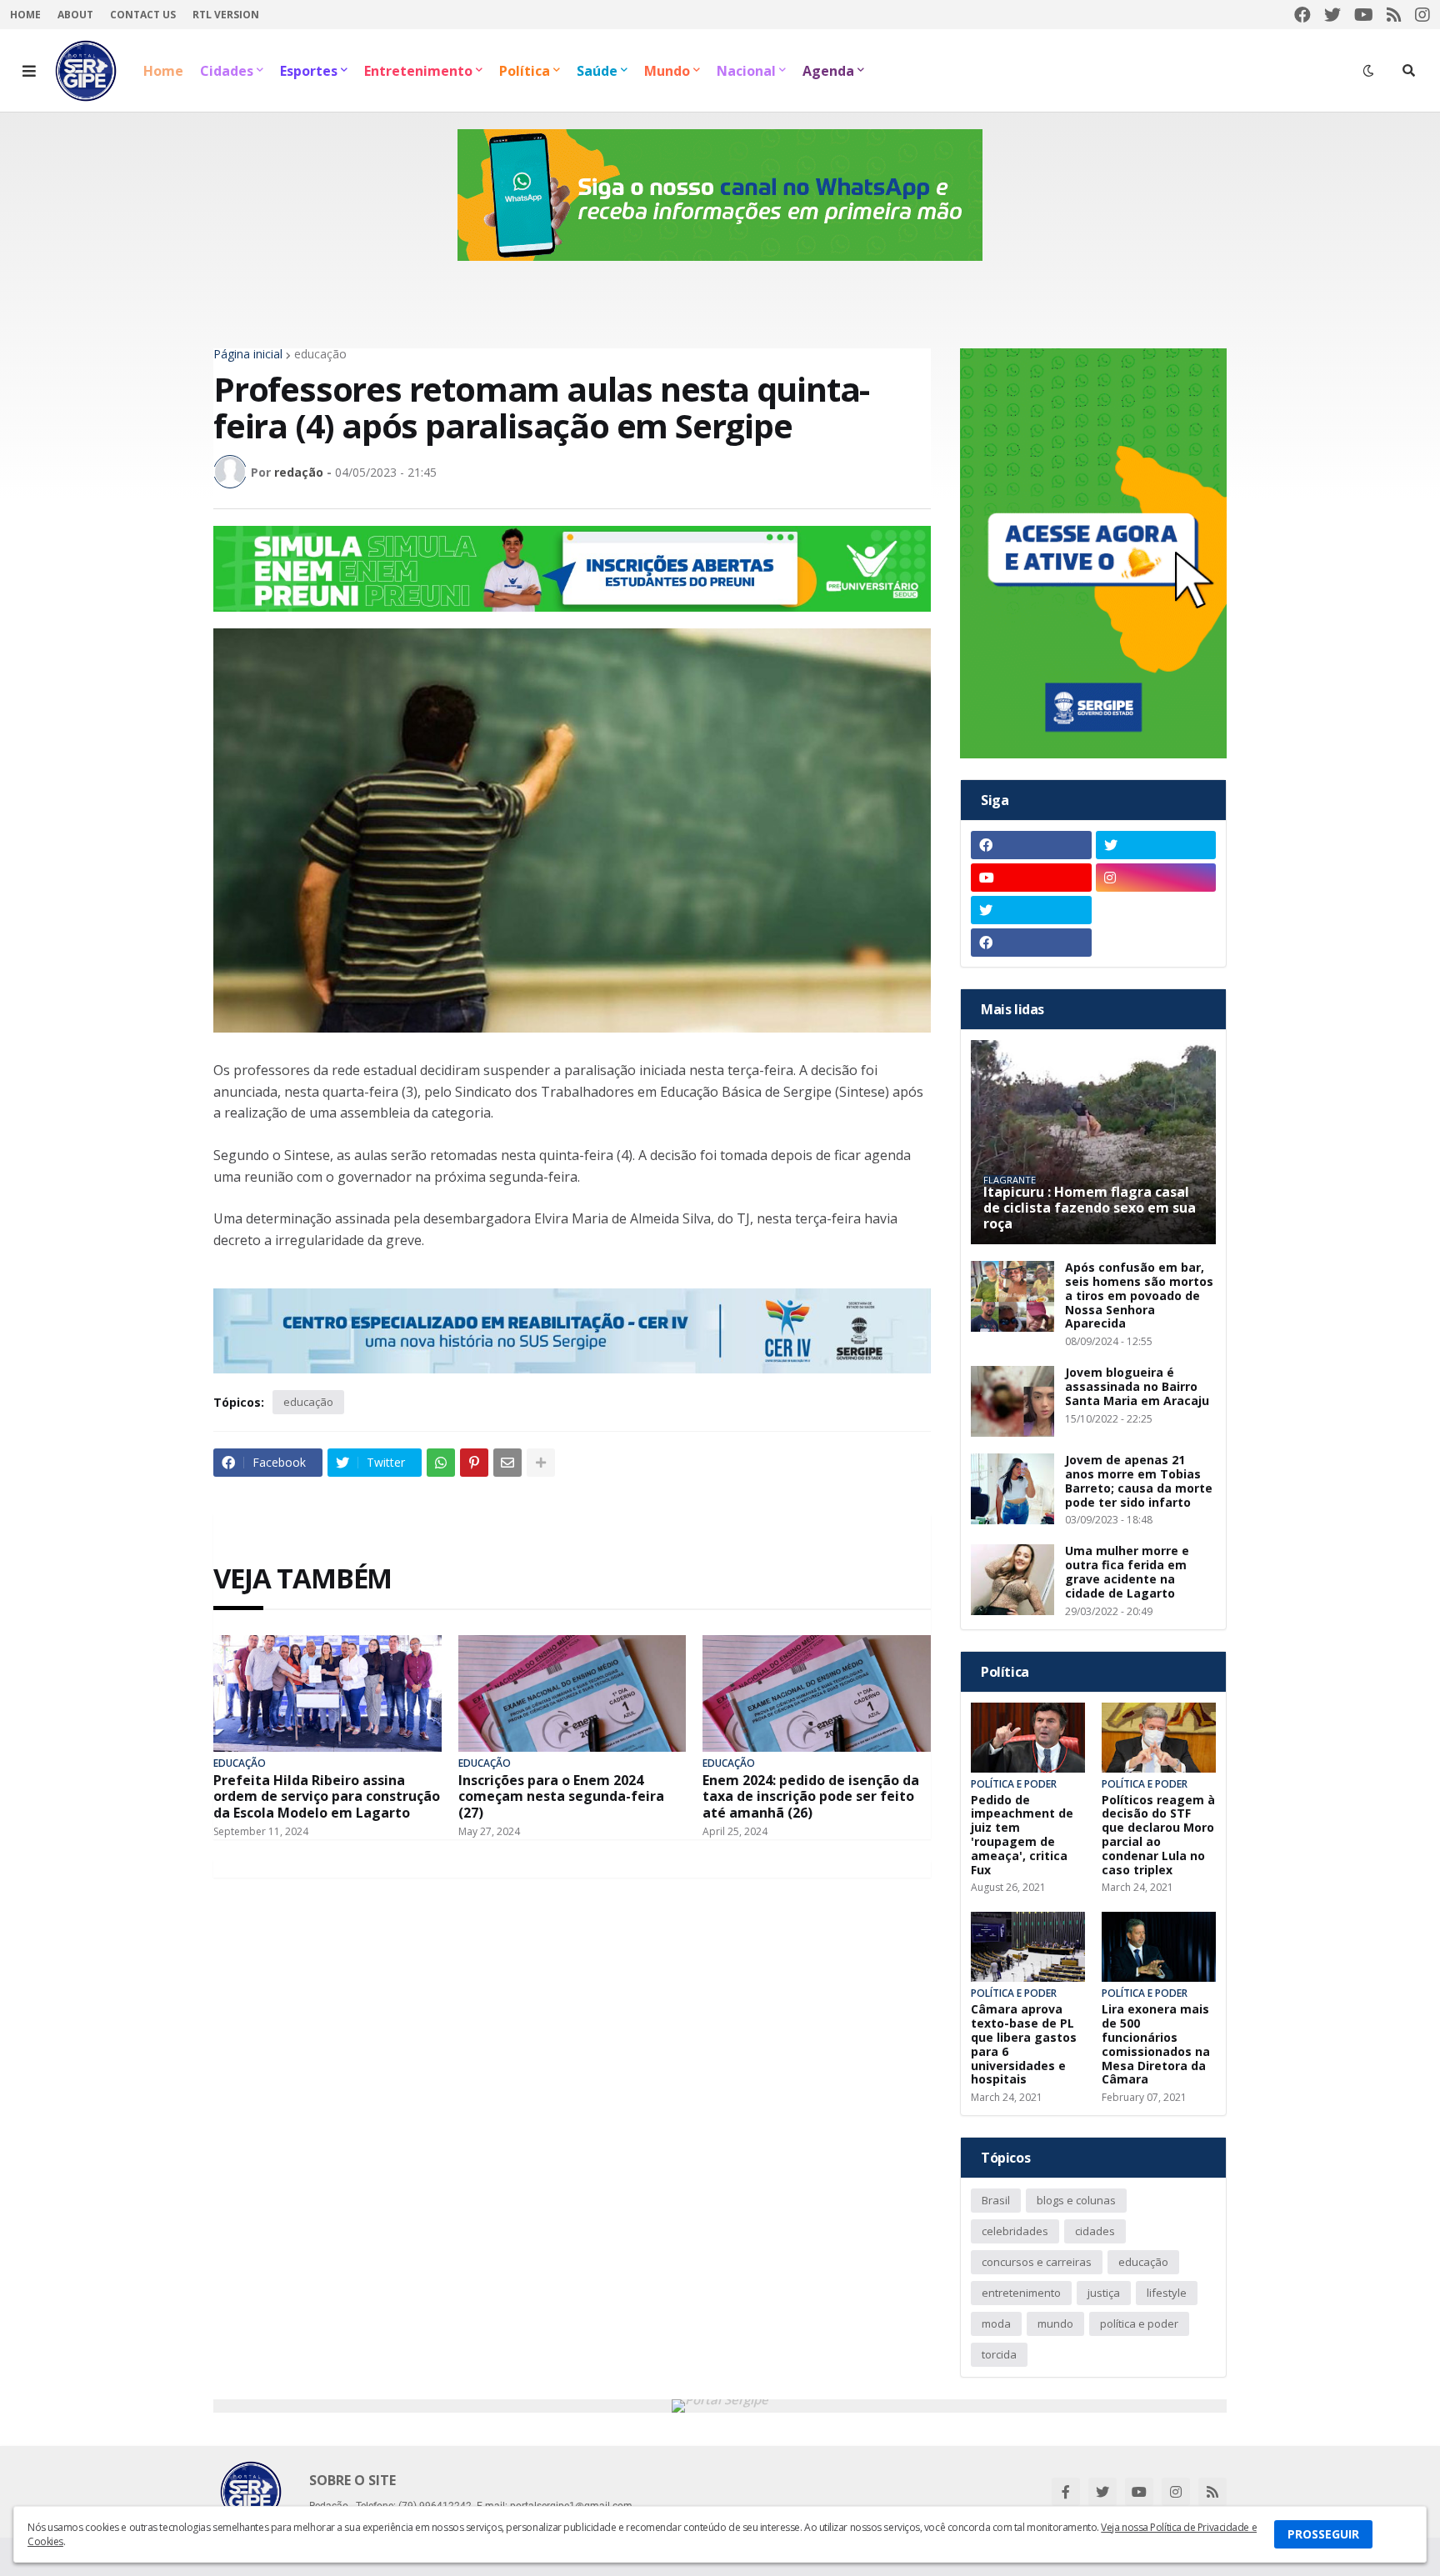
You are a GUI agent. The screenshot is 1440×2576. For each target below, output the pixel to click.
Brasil (996, 2200)
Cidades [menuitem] (227, 71)
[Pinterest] (474, 1463)
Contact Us (143, 15)
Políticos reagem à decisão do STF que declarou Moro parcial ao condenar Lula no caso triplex (1158, 1836)
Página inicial (248, 354)
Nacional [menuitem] (746, 71)
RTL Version (226, 15)
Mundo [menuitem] (667, 71)
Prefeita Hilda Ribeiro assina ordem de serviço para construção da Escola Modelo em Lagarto (327, 1797)
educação (320, 354)
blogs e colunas (1076, 2200)
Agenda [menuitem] (828, 71)
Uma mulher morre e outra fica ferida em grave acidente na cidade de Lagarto (1127, 1572)
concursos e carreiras (1037, 2262)
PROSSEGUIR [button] (1323, 2534)
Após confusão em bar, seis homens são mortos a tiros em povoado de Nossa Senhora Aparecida (1139, 1296)
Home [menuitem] (163, 71)
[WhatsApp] (441, 1463)
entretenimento (1021, 2293)
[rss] (1394, 15)
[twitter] (1332, 15)
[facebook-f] (1066, 2492)
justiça (1104, 2293)
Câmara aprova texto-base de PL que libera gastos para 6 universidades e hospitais (1024, 2045)
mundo (1055, 2323)
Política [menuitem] (525, 71)
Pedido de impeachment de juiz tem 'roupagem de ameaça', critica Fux (1022, 1836)
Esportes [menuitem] (309, 71)
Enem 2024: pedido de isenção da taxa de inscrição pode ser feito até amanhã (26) (811, 1797)
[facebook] (1302, 15)
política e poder (1139, 2323)
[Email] (507, 1463)
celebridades (1015, 2231)
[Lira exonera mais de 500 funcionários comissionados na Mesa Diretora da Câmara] (1159, 1947)
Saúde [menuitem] (597, 71)
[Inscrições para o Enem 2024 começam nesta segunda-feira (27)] (572, 1693)
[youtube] (1364, 15)
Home (25, 15)
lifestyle (1167, 2293)
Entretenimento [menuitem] (418, 71)
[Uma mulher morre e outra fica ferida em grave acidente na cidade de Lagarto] (1012, 1580)
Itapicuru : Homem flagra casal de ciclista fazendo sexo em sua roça (1090, 1208)
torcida (999, 2354)
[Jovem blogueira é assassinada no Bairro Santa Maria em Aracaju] (1012, 1401)
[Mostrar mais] (541, 1463)
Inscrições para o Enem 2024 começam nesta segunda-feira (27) (561, 1797)
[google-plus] (1156, 910)
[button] (29, 71)
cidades (1095, 2231)
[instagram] (1422, 15)
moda (996, 2323)
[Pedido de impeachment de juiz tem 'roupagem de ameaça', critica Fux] (1028, 1738)
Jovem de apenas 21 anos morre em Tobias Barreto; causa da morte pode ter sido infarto (1139, 1481)
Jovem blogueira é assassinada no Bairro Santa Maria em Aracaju (1137, 1387)
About (75, 15)
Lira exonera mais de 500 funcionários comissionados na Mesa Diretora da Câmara (1156, 2045)
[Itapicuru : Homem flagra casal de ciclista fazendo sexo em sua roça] (1093, 1142)
